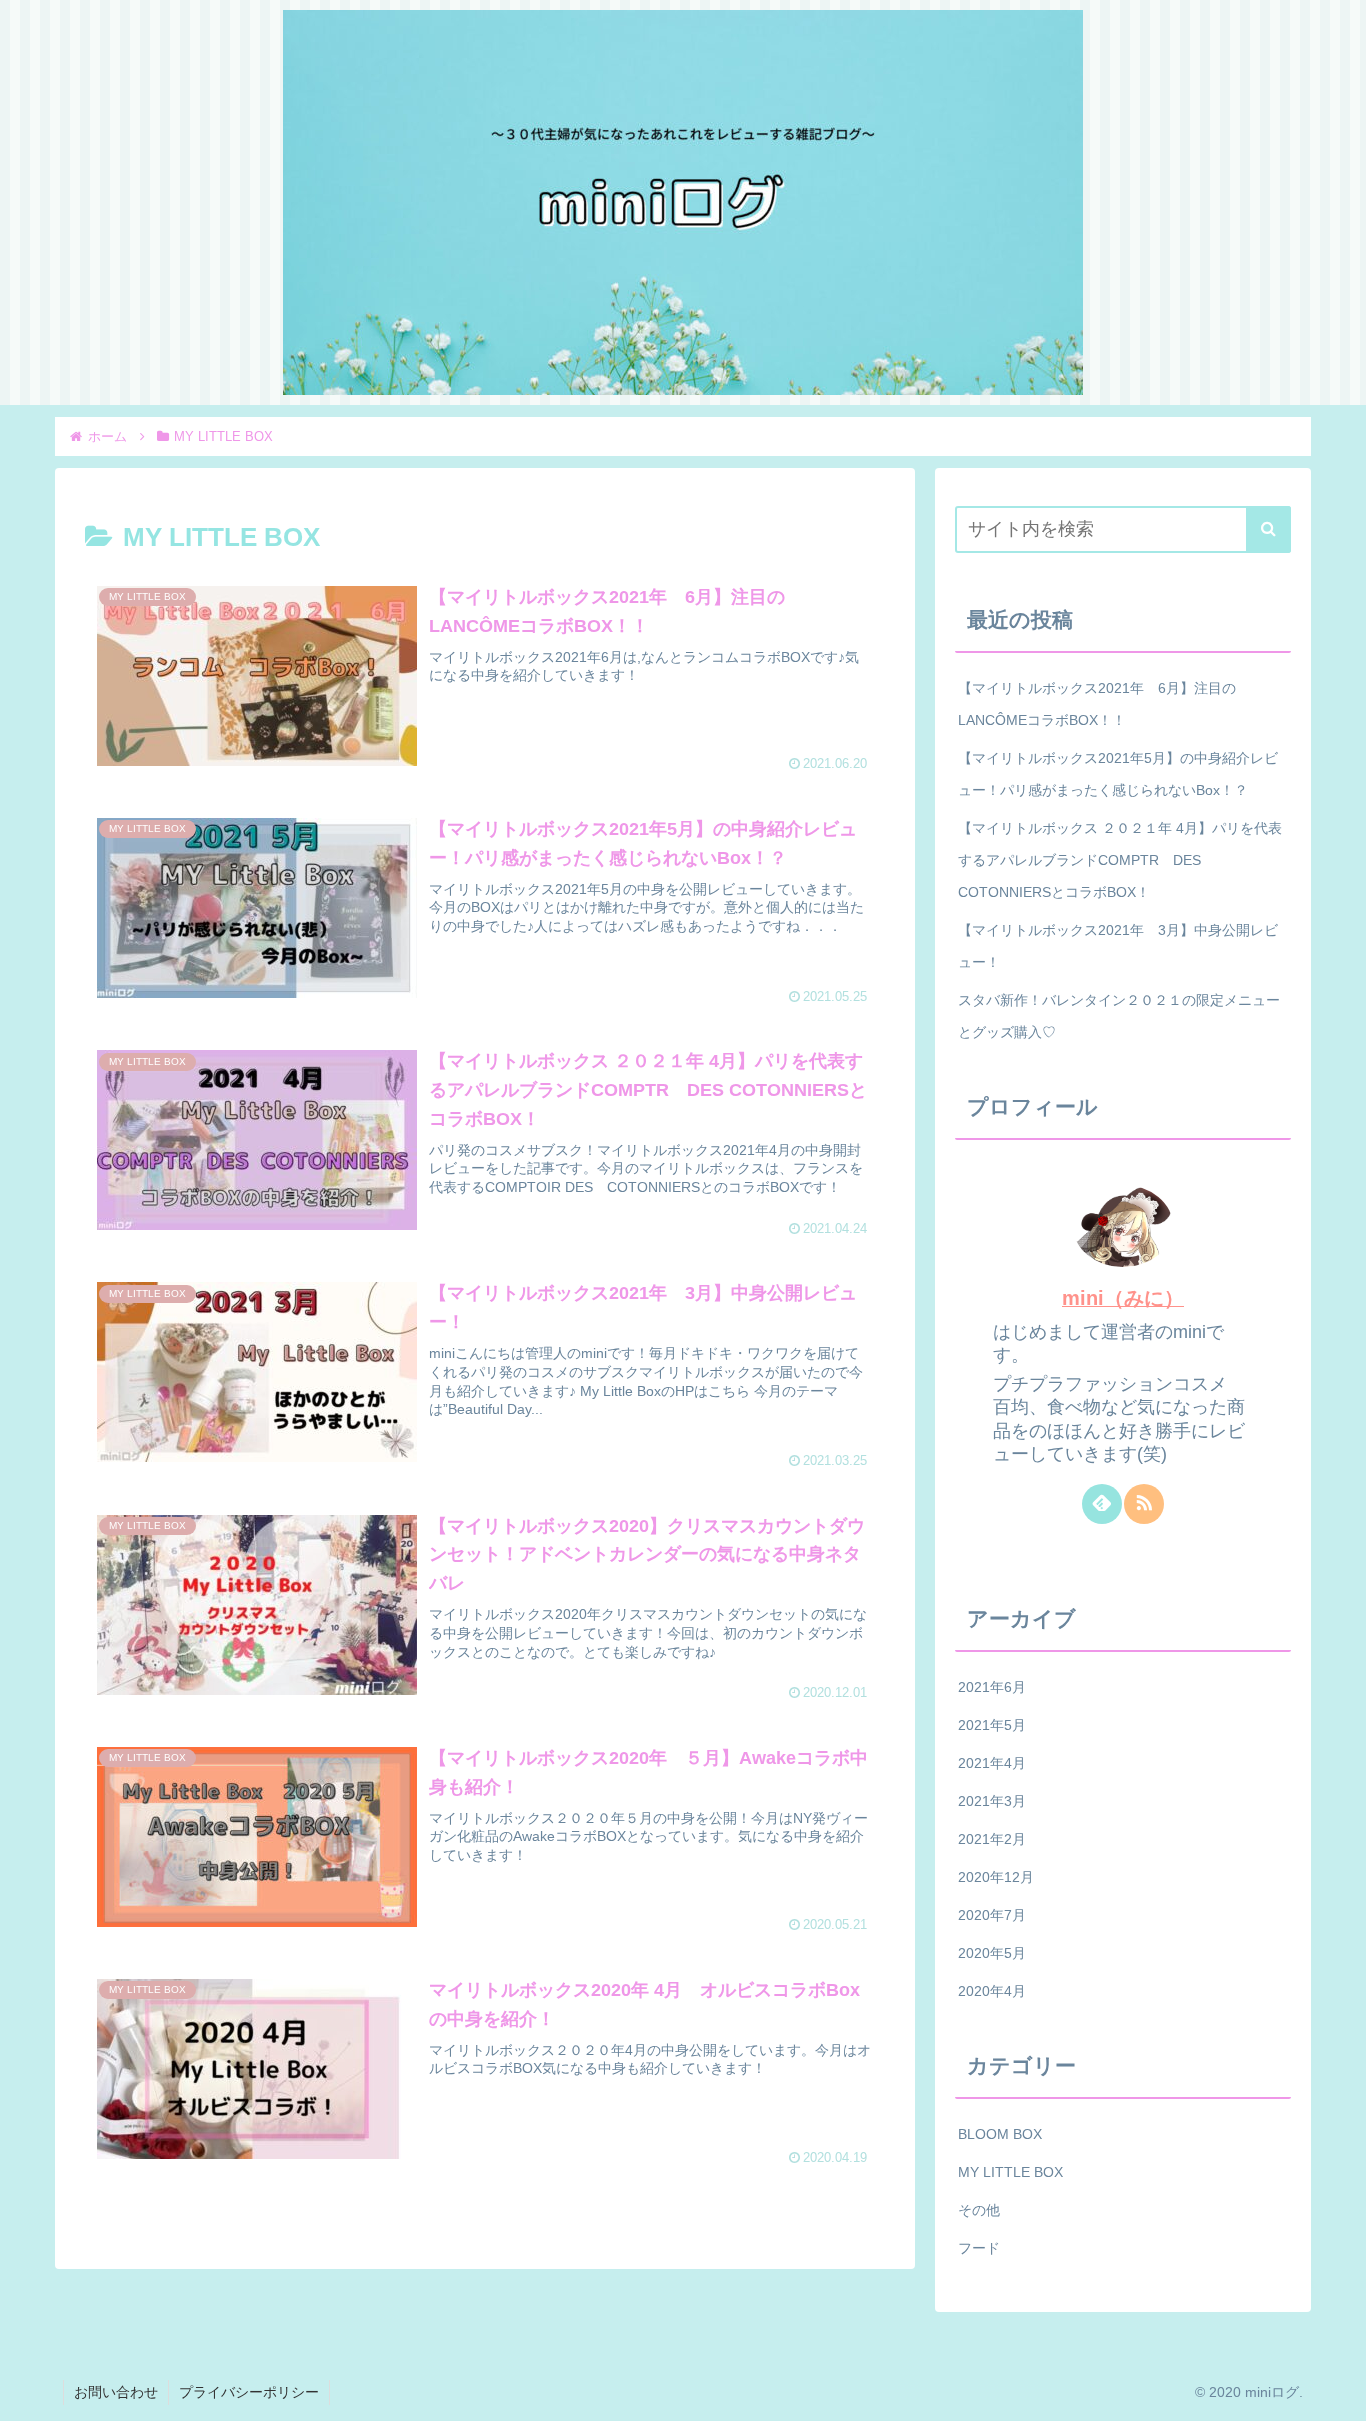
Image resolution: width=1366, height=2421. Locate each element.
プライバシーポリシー (249, 2392)
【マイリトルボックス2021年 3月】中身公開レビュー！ (1118, 946)
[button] (1268, 529)
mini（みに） (1123, 1298)
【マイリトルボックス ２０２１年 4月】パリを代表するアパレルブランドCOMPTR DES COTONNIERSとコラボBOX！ (1120, 860)
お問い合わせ (116, 2392)
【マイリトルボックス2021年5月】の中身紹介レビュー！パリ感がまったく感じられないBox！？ (1118, 774)
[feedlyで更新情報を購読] (1102, 1504)
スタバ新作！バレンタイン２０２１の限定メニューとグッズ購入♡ (1119, 1016)
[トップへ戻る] (1336, 2391)
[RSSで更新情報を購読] (1144, 1504)
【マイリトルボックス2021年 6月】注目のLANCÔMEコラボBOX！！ (1097, 704)
